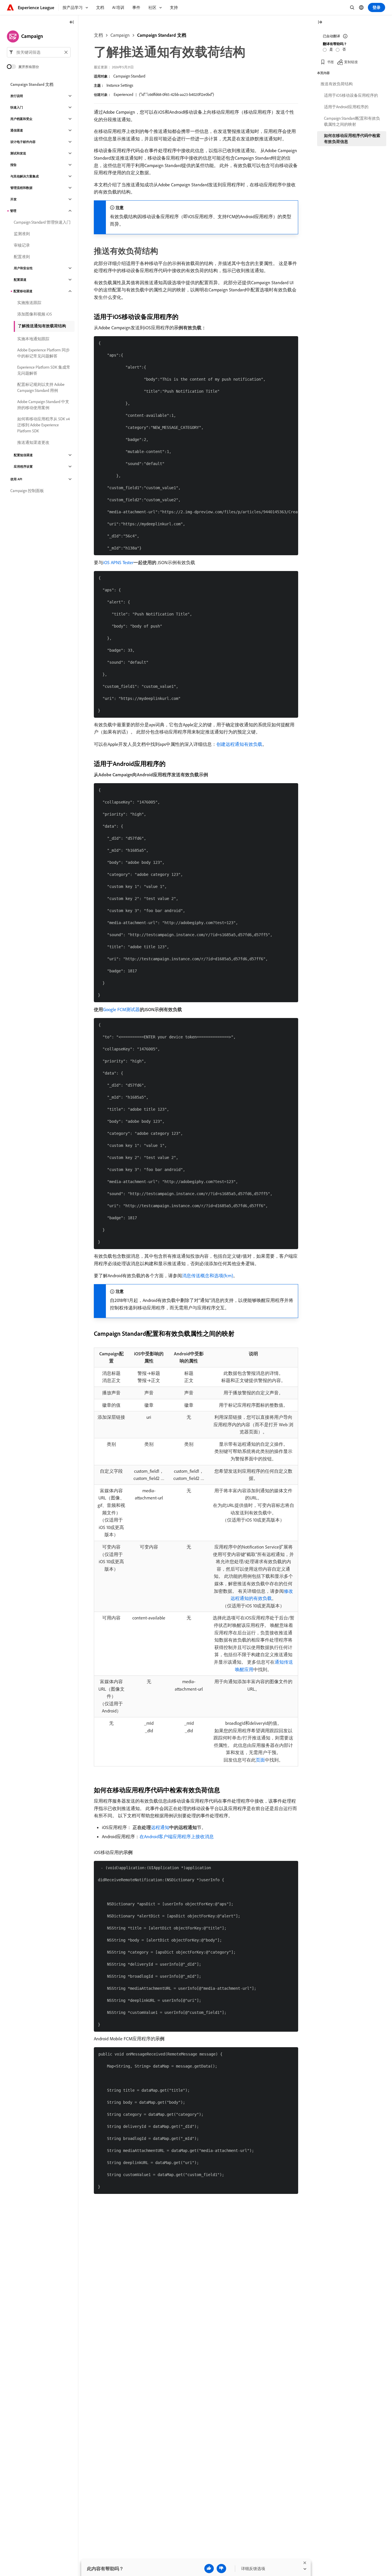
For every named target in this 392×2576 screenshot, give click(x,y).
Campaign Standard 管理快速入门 (42, 222)
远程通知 (160, 1827)
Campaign (120, 35)
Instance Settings (120, 85)
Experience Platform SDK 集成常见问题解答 (44, 370)
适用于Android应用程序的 (346, 107)
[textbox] (39, 52)
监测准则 (22, 234)
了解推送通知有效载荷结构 (42, 326)
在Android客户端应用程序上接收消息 (177, 1836)
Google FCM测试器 (121, 1009)
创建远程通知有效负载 (239, 744)
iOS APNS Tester (118, 562)
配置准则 (22, 257)
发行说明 (17, 96)
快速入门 (17, 107)
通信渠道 (17, 130)
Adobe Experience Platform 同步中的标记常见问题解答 (43, 353)
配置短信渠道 (23, 455)
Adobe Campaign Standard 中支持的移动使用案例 (43, 405)
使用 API (16, 479)
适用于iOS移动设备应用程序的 (351, 95)
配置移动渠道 (23, 291)
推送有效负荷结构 (337, 84)
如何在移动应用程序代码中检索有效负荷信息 (352, 139)
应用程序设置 (23, 467)
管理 (13, 211)
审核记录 (22, 245)
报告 (13, 165)
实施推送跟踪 (29, 303)
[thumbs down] (221, 2569)
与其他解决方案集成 (25, 176)
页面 (260, 1760)
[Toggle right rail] (320, 23)
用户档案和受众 (21, 119)
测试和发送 (18, 153)
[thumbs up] (209, 2569)
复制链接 (351, 62)
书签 (331, 62)
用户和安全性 (23, 268)
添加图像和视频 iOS (35, 314)
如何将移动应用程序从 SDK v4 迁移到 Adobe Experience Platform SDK (43, 425)
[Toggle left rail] (72, 23)
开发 (13, 199)
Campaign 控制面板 (27, 491)
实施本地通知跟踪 (33, 339)
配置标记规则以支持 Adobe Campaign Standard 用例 (41, 387)
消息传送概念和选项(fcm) (207, 1276)
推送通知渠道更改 (33, 442)
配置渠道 (20, 280)
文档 (98, 35)
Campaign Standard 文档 (162, 35)
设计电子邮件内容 (23, 142)
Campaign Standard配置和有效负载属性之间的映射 (352, 121)
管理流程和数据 (21, 188)
